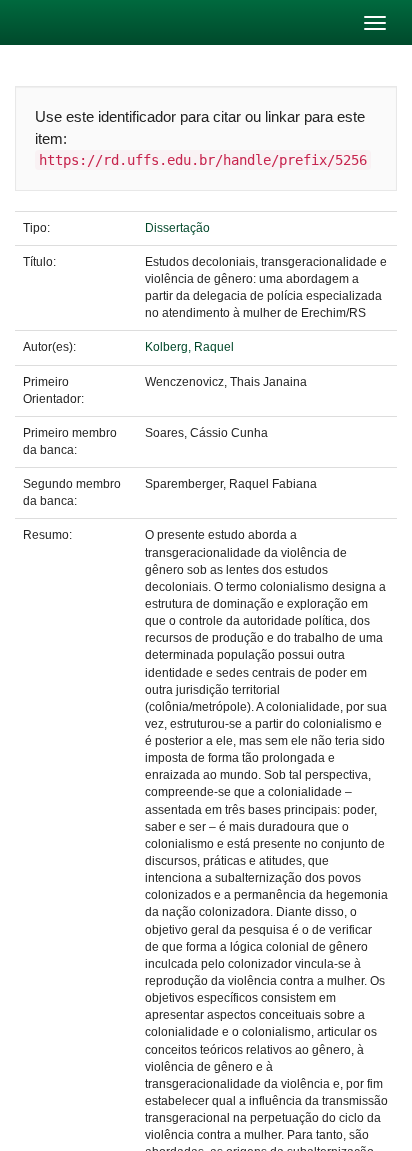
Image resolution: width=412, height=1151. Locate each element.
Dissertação (177, 228)
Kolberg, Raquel (189, 347)
